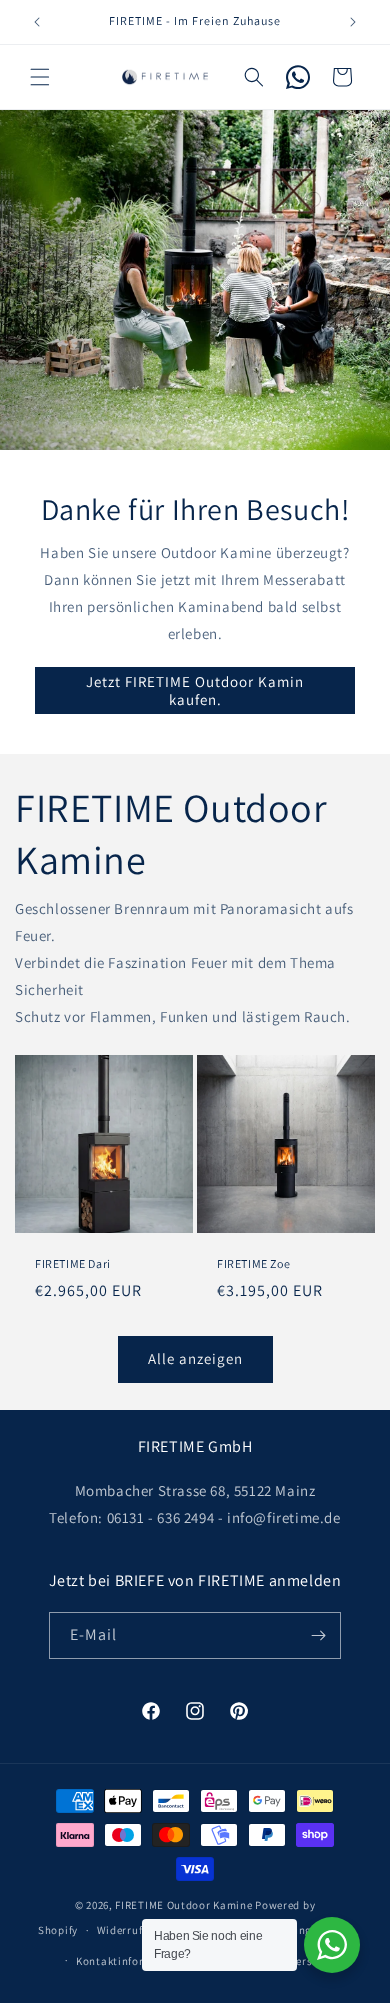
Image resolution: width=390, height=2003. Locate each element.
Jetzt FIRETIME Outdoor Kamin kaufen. (195, 690)
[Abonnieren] (318, 1635)
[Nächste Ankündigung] (353, 22)
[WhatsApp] (298, 77)
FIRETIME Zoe (253, 1263)
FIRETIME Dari (73, 1263)
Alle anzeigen (195, 1358)
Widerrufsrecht (136, 1930)
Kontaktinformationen (135, 1961)
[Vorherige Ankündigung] (37, 22)
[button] (40, 77)
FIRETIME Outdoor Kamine (183, 1905)
